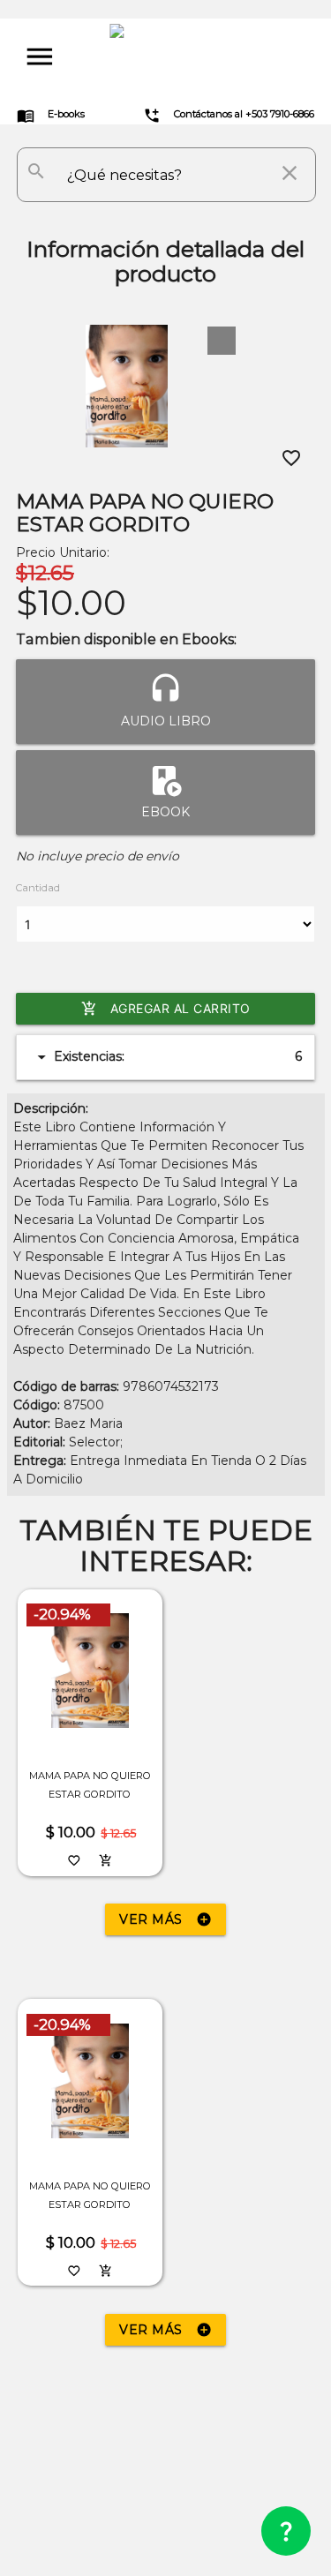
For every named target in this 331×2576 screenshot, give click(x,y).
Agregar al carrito (166, 1009)
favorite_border (291, 458)
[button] (222, 341)
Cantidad (38, 888)
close (290, 173)
